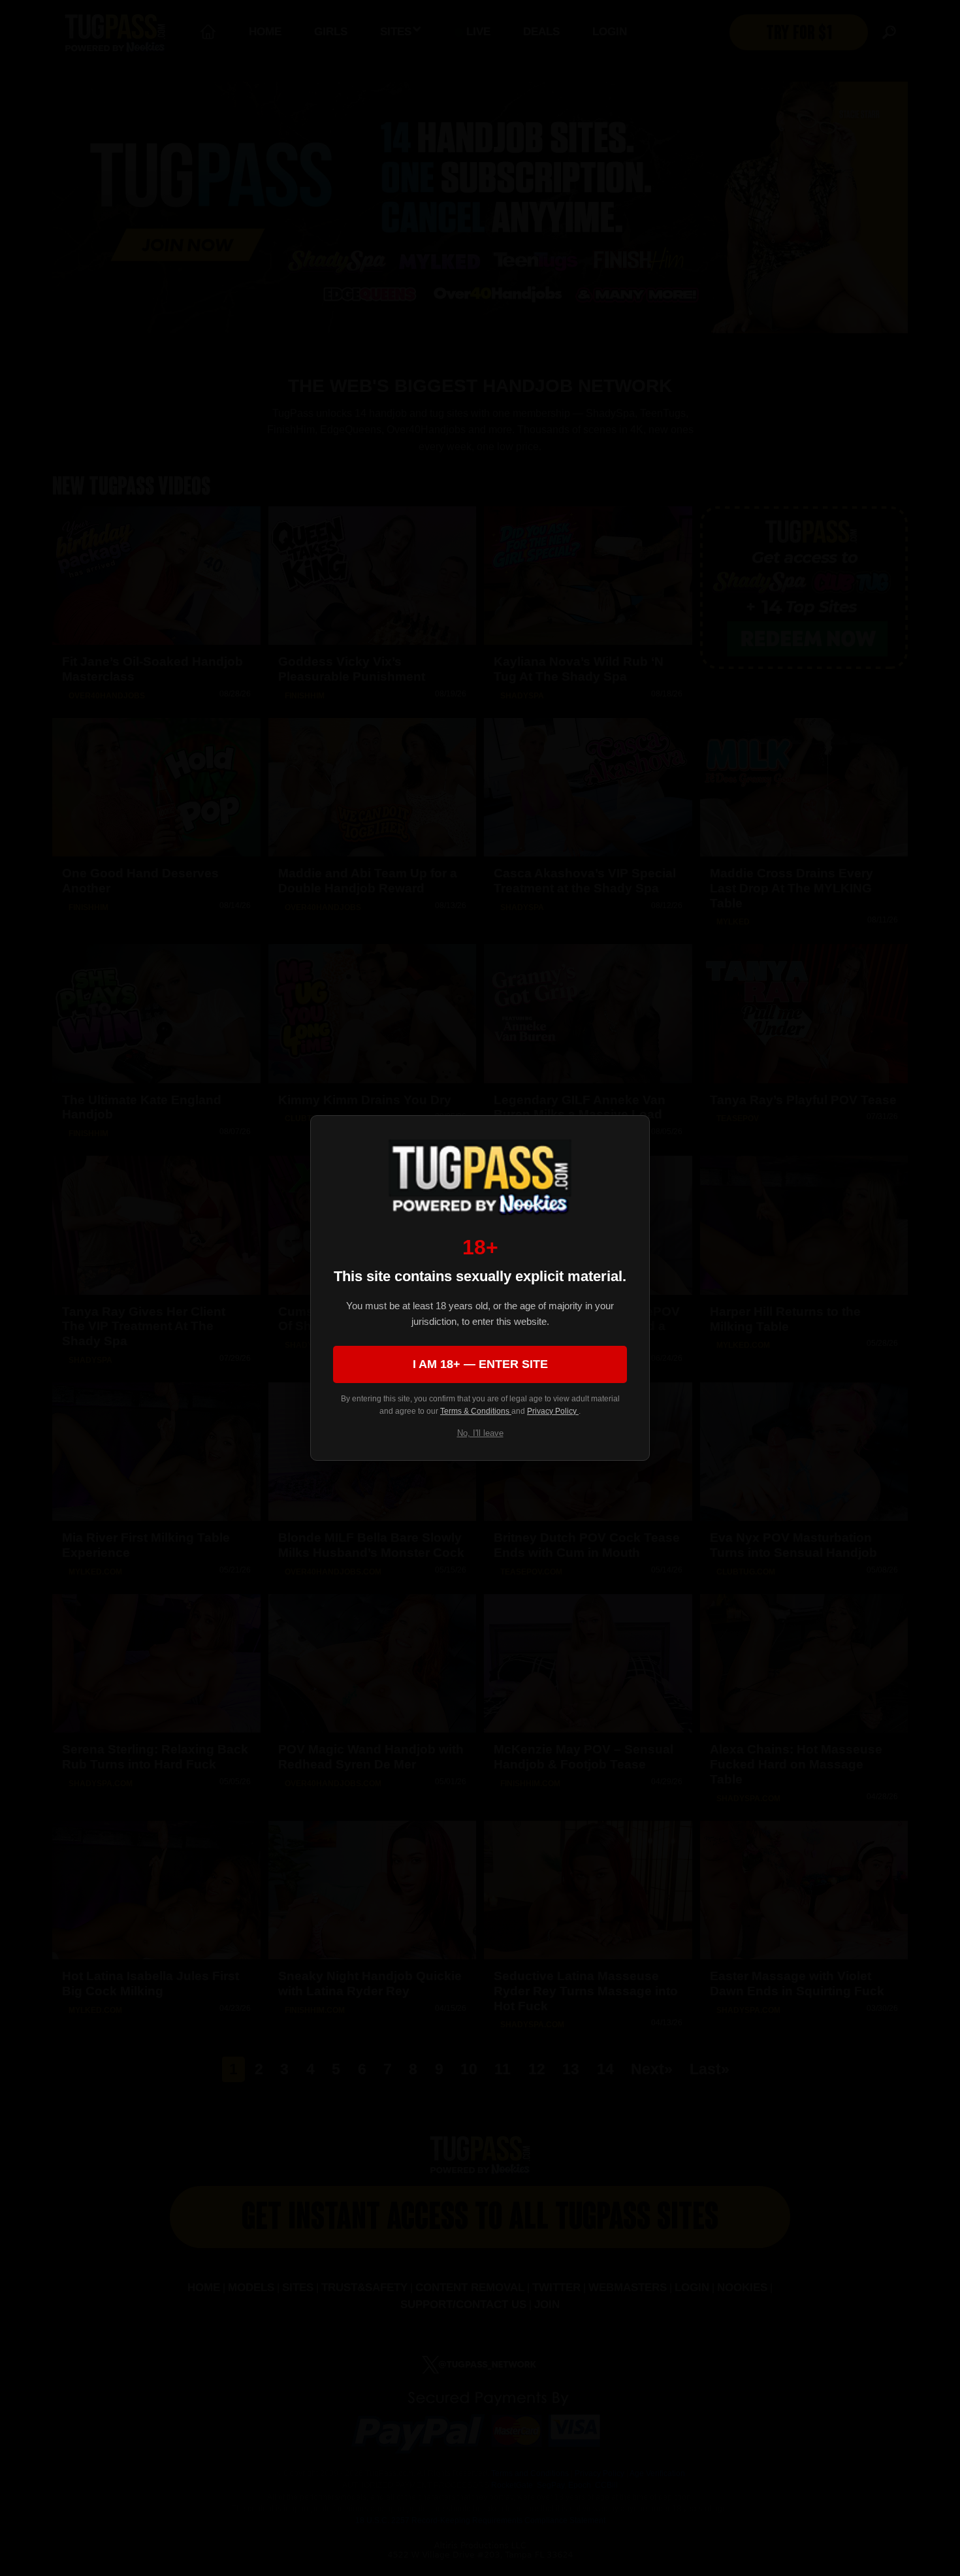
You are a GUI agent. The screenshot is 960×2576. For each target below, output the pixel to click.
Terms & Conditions (476, 1411)
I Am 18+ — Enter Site (480, 1364)
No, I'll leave (480, 1433)
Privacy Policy (553, 1411)
